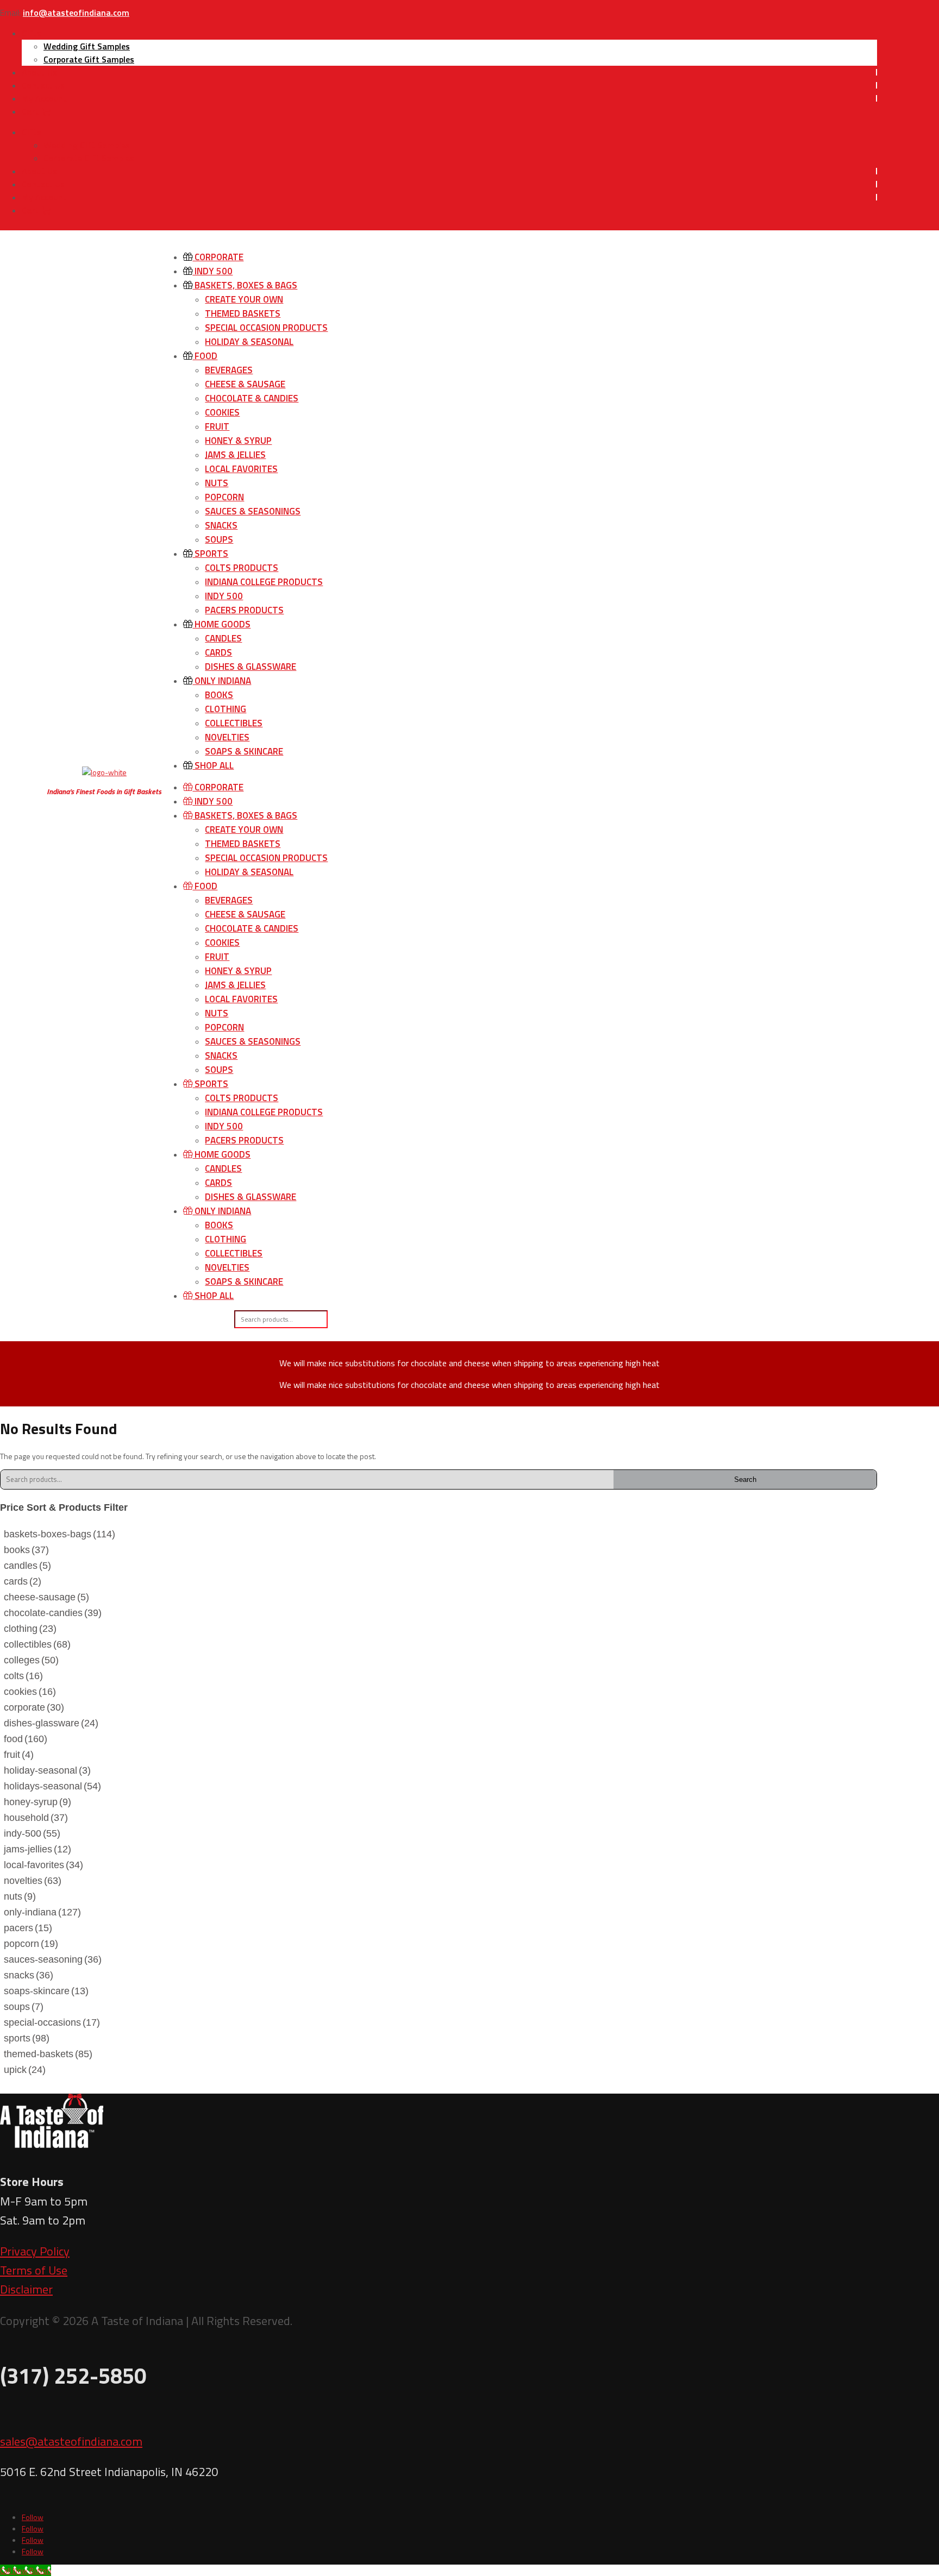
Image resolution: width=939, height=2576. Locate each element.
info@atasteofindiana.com (76, 12)
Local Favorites (241, 469)
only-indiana (42, 1912)
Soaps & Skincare (244, 751)
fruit (19, 1755)
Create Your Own (244, 299)
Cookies (222, 412)
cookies (30, 1692)
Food (205, 356)
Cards (218, 652)
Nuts (217, 483)
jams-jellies (37, 1849)
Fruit (217, 426)
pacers (28, 1928)
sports (27, 2038)
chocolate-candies (53, 1613)
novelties (33, 1881)
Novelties (227, 737)
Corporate (218, 257)
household (36, 1818)
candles (27, 1566)
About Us (39, 72)
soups (24, 2007)
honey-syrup (37, 1802)
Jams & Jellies (235, 455)
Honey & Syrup (238, 441)
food (26, 1739)
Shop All (213, 765)
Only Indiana (222, 681)
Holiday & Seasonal (249, 342)
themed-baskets (48, 2054)
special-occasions (52, 2022)
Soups (219, 539)
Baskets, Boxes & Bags (245, 285)
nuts (20, 1896)
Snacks (221, 525)
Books (219, 695)
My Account (44, 98)
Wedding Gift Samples (87, 46)
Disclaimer (26, 2289)
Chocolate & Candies (252, 398)
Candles (223, 638)
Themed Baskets (243, 313)
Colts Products (242, 568)
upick (25, 2070)
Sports (210, 554)
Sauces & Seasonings (253, 511)
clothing (30, 1629)
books (26, 1550)
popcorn (31, 1944)
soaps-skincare (46, 1991)
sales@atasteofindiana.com (71, 2441)
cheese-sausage (46, 1597)
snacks (29, 1975)
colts (23, 1676)
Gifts (32, 33)
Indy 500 (212, 271)
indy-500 (32, 1833)
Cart (31, 111)
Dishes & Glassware (251, 667)
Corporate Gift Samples (89, 59)
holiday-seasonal (47, 1770)
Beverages (229, 370)
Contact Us (43, 85)
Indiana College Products (264, 582)
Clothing (226, 709)
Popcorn (224, 497)
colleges (31, 1660)
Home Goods (221, 624)
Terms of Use (34, 2270)
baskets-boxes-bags (60, 1534)
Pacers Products (244, 610)
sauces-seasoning (53, 1959)
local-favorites (43, 1865)
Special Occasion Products (266, 328)
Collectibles (234, 723)
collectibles (37, 1644)
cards (23, 1581)
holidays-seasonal (52, 1786)
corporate (34, 1707)
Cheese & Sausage (245, 384)
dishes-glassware (51, 1723)
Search (745, 1479)
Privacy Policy (35, 2251)
